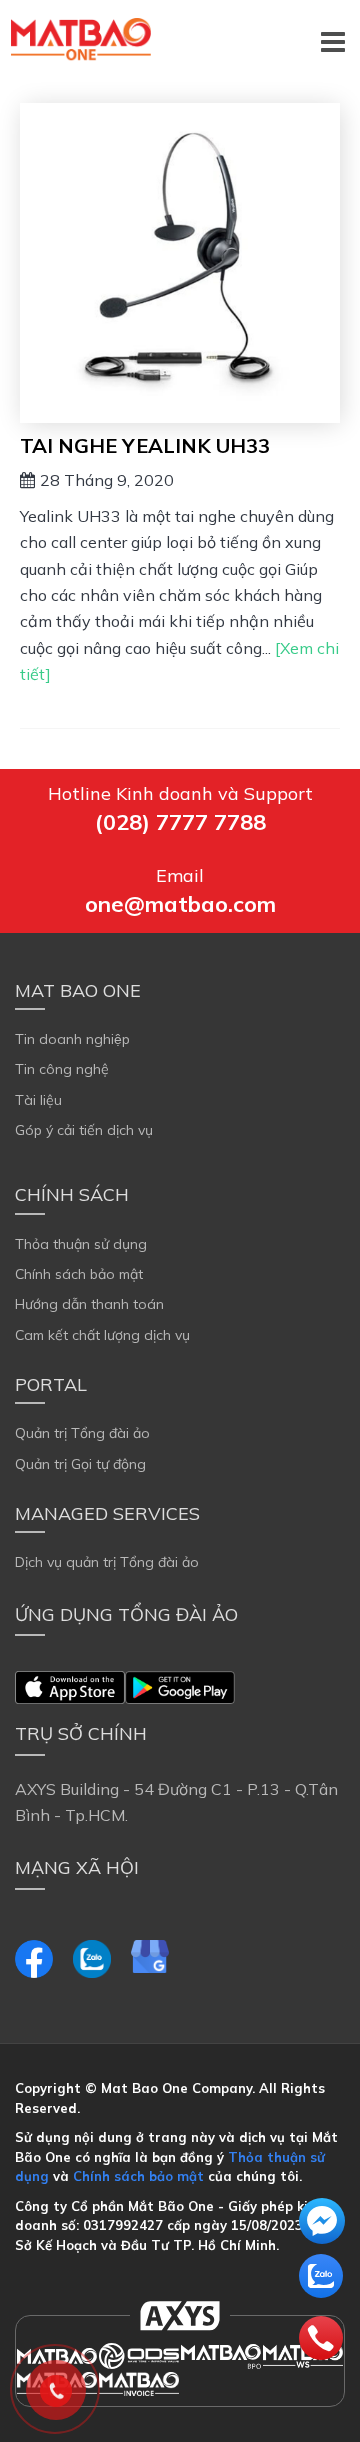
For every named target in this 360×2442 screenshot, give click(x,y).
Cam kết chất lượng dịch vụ (102, 1335)
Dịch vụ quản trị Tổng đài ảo (107, 1562)
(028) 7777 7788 (180, 822)
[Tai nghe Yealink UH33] (180, 263)
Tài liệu (38, 1100)
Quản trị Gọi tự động (80, 1464)
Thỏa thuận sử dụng (81, 1244)
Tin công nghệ (62, 1069)
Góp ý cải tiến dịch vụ (84, 1130)
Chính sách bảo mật (79, 1274)
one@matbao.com (180, 904)
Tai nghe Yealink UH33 (145, 445)
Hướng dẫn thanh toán (89, 1304)
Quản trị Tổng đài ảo (82, 1433)
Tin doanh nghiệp (72, 1039)
